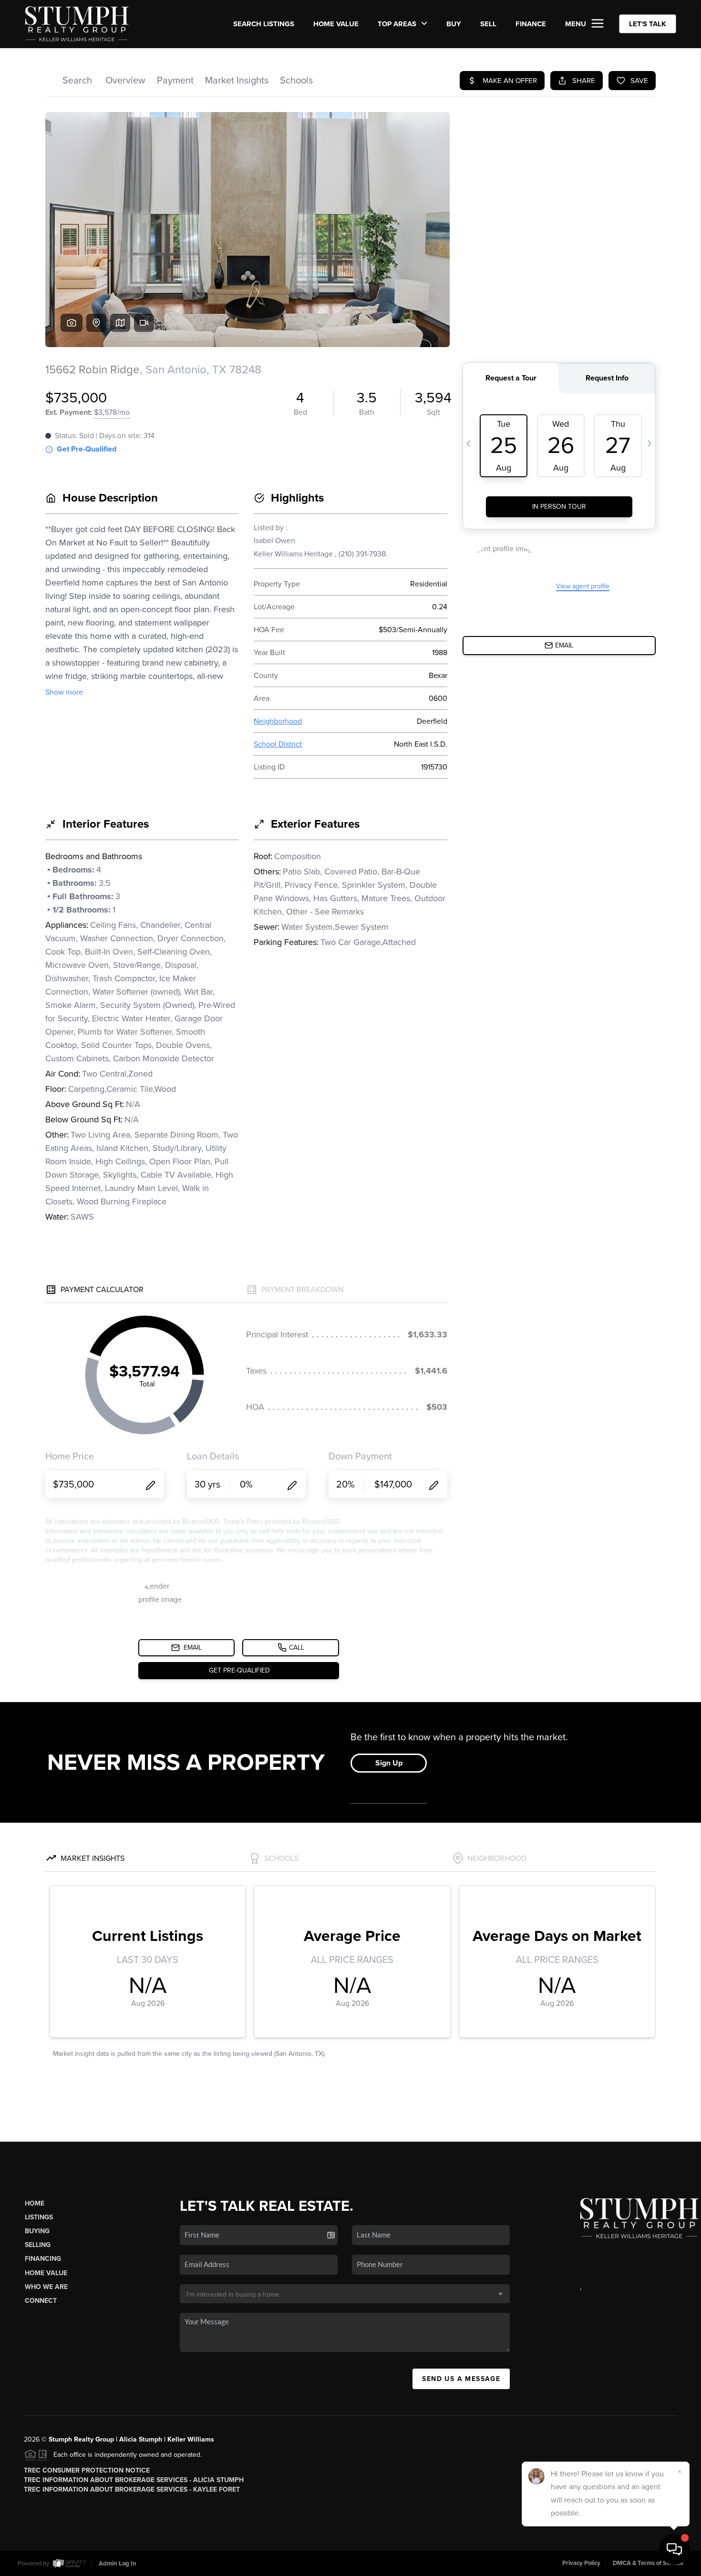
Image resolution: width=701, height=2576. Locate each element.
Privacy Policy (581, 2563)
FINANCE (531, 24)
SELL (488, 24)
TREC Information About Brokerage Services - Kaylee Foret (132, 2489)
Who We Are (46, 2287)
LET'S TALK (648, 24)
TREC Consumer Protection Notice (87, 2470)
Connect (41, 2301)
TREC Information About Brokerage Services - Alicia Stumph (134, 2480)
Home (35, 2203)
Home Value (336, 24)
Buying (37, 2231)
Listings (39, 2217)
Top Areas (398, 24)
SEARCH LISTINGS (264, 24)
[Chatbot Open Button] (674, 2549)
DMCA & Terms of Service (648, 2563)
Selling (38, 2245)
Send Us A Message (461, 2379)
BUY (454, 24)
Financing (43, 2259)
